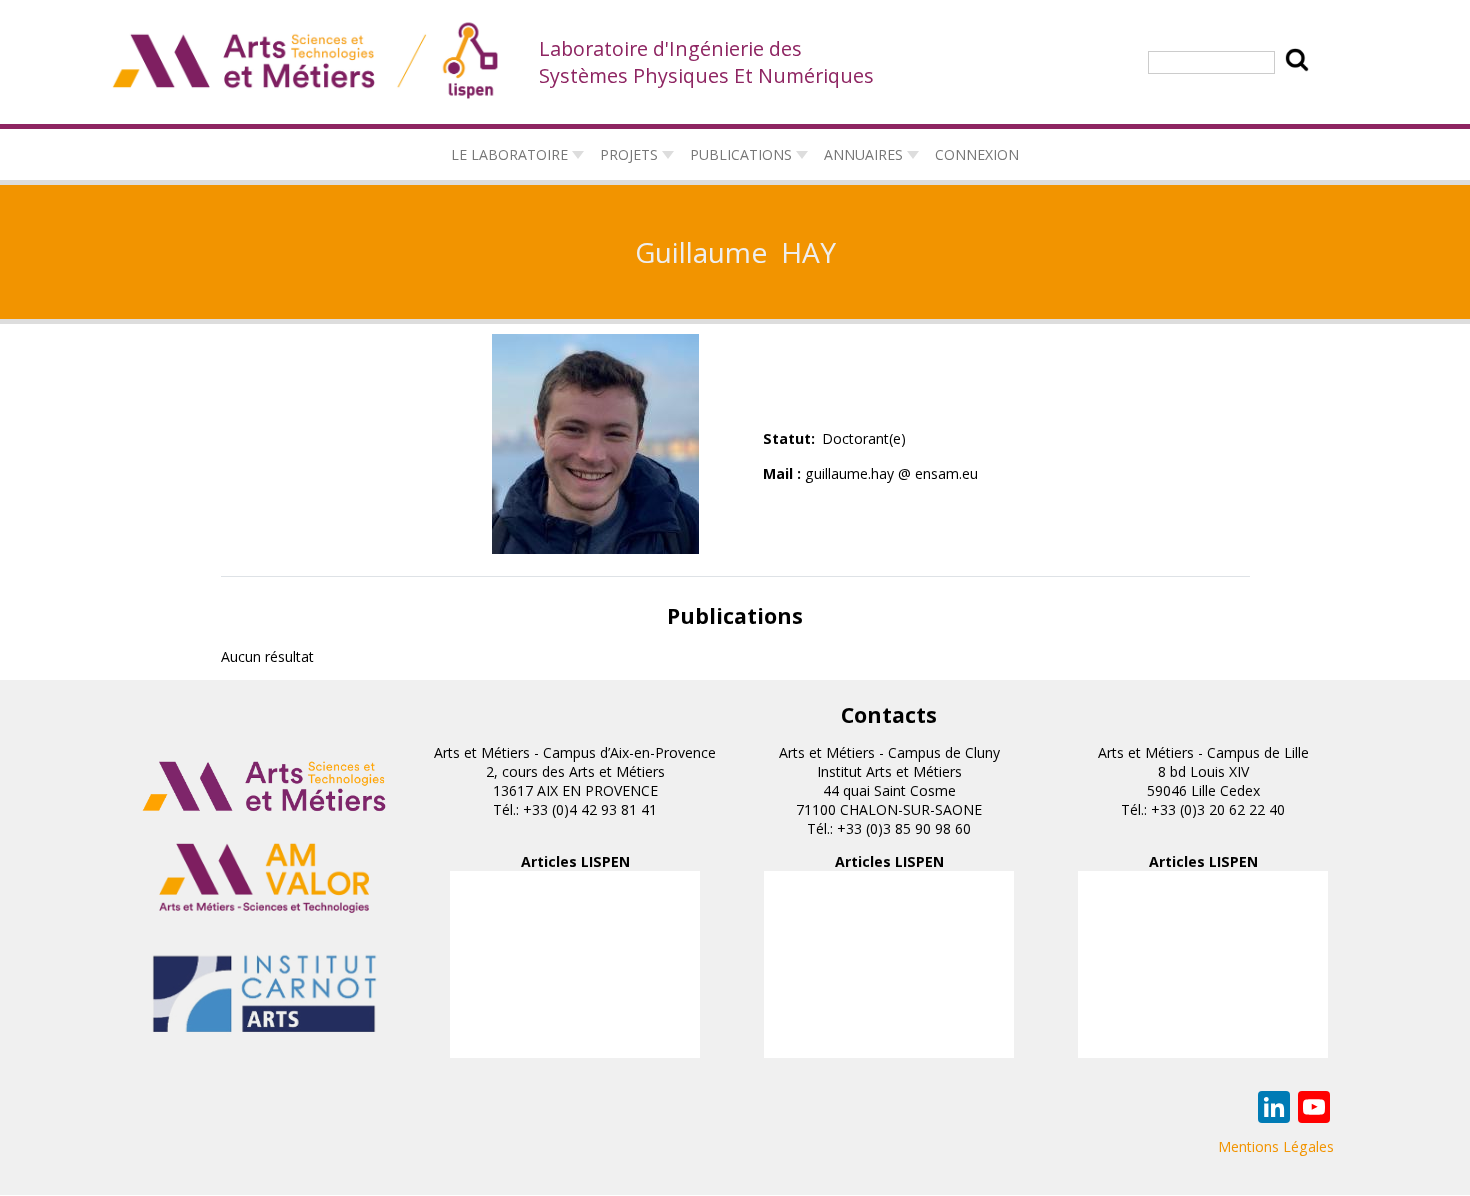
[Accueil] (307, 62)
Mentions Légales (1276, 1146)
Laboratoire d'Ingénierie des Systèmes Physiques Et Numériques (706, 62)
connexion (977, 154)
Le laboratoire (509, 154)
